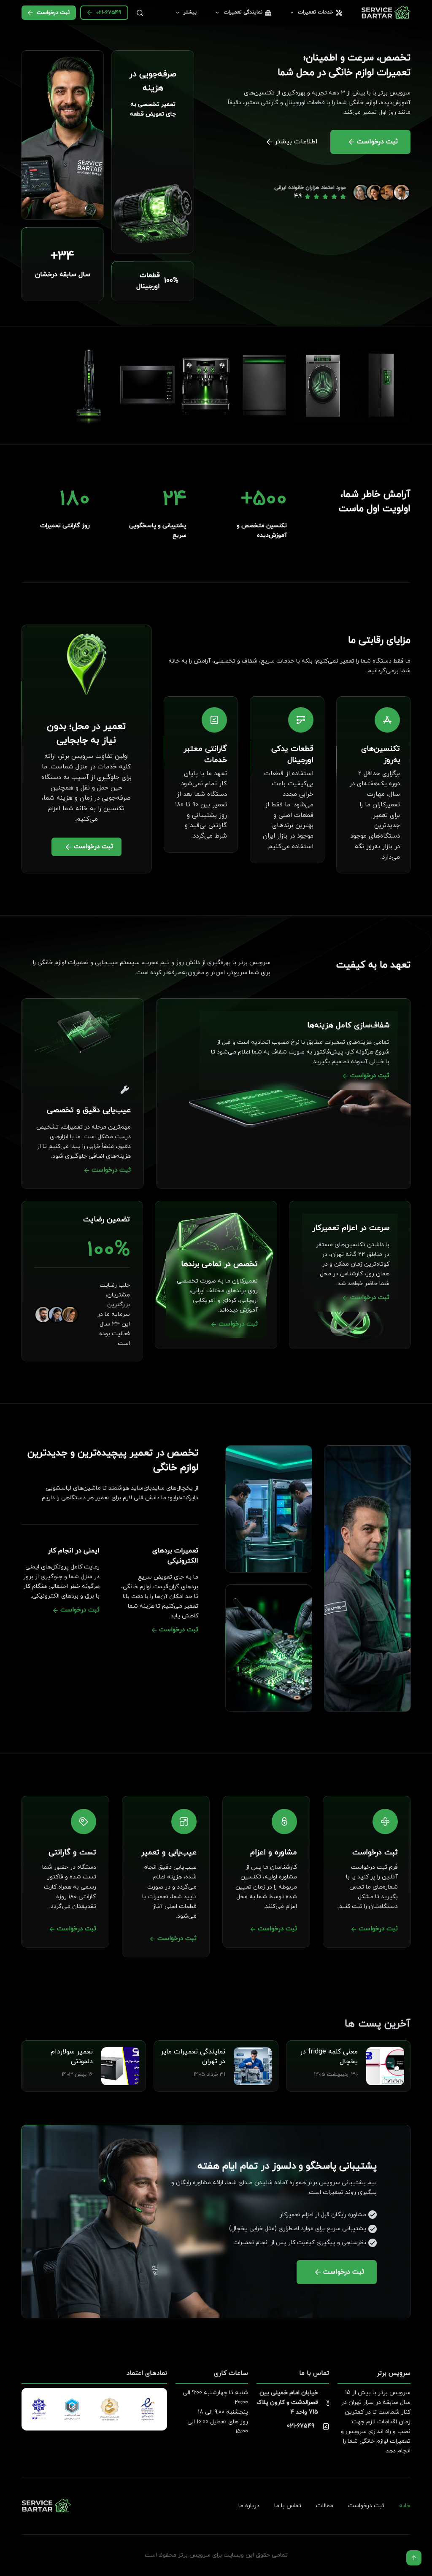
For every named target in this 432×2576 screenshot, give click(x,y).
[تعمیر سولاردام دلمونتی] (120, 2052)
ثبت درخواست (53, 13)
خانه (405, 2506)
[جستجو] (140, 13)
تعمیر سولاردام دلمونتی (72, 2056)
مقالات (325, 2506)
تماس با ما (288, 2506)
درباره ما (249, 2506)
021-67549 (109, 13)
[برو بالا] (414, 2558)
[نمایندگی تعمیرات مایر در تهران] (253, 2052)
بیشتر (190, 12)
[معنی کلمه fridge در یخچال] (385, 2052)
